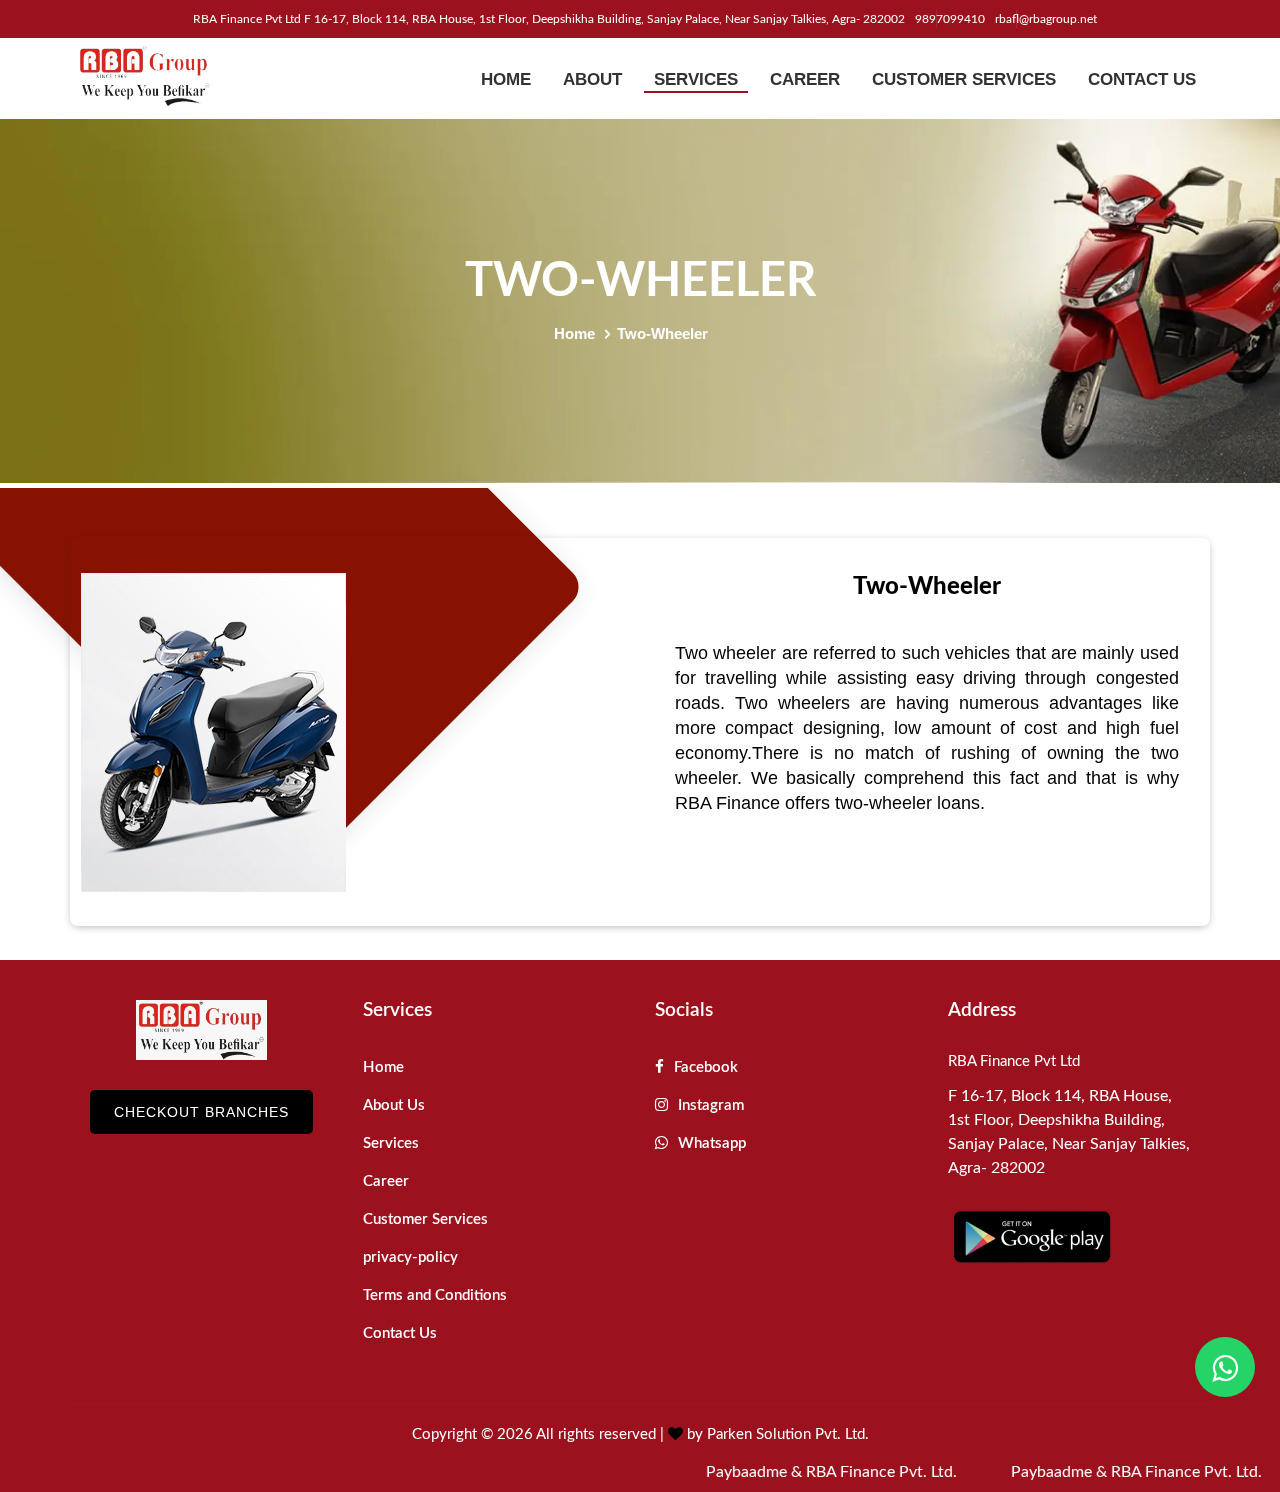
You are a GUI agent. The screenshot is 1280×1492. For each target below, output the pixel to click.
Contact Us (400, 1333)
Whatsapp (710, 1143)
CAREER (805, 79)
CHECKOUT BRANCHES (201, 1112)
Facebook (704, 1067)
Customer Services (425, 1219)
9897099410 (950, 19)
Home (574, 333)
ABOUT (592, 79)
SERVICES (696, 79)
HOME (506, 79)
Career (386, 1181)
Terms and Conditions (435, 1295)
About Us (394, 1105)
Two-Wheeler (662, 333)
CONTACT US (1142, 79)
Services (391, 1143)
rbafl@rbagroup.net (1046, 19)
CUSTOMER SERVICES (964, 79)
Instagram (709, 1105)
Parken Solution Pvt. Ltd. (788, 1434)
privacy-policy (410, 1257)
